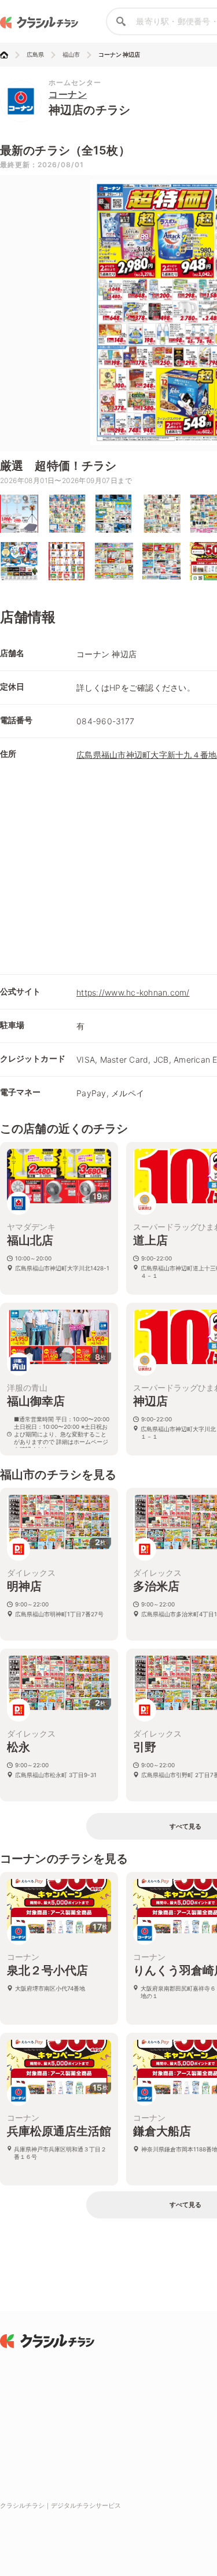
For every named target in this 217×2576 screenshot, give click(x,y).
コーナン (68, 94)
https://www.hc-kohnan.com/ (133, 992)
